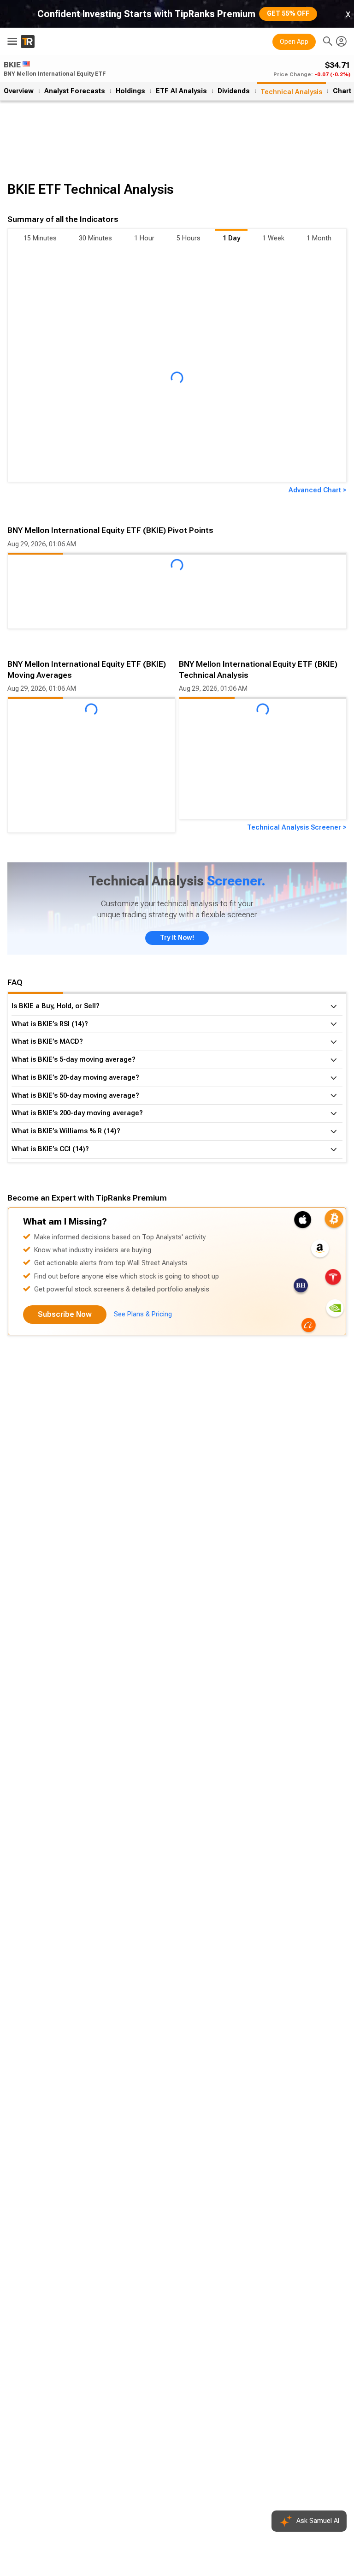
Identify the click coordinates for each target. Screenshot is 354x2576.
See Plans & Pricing (143, 1314)
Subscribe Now (65, 1314)
